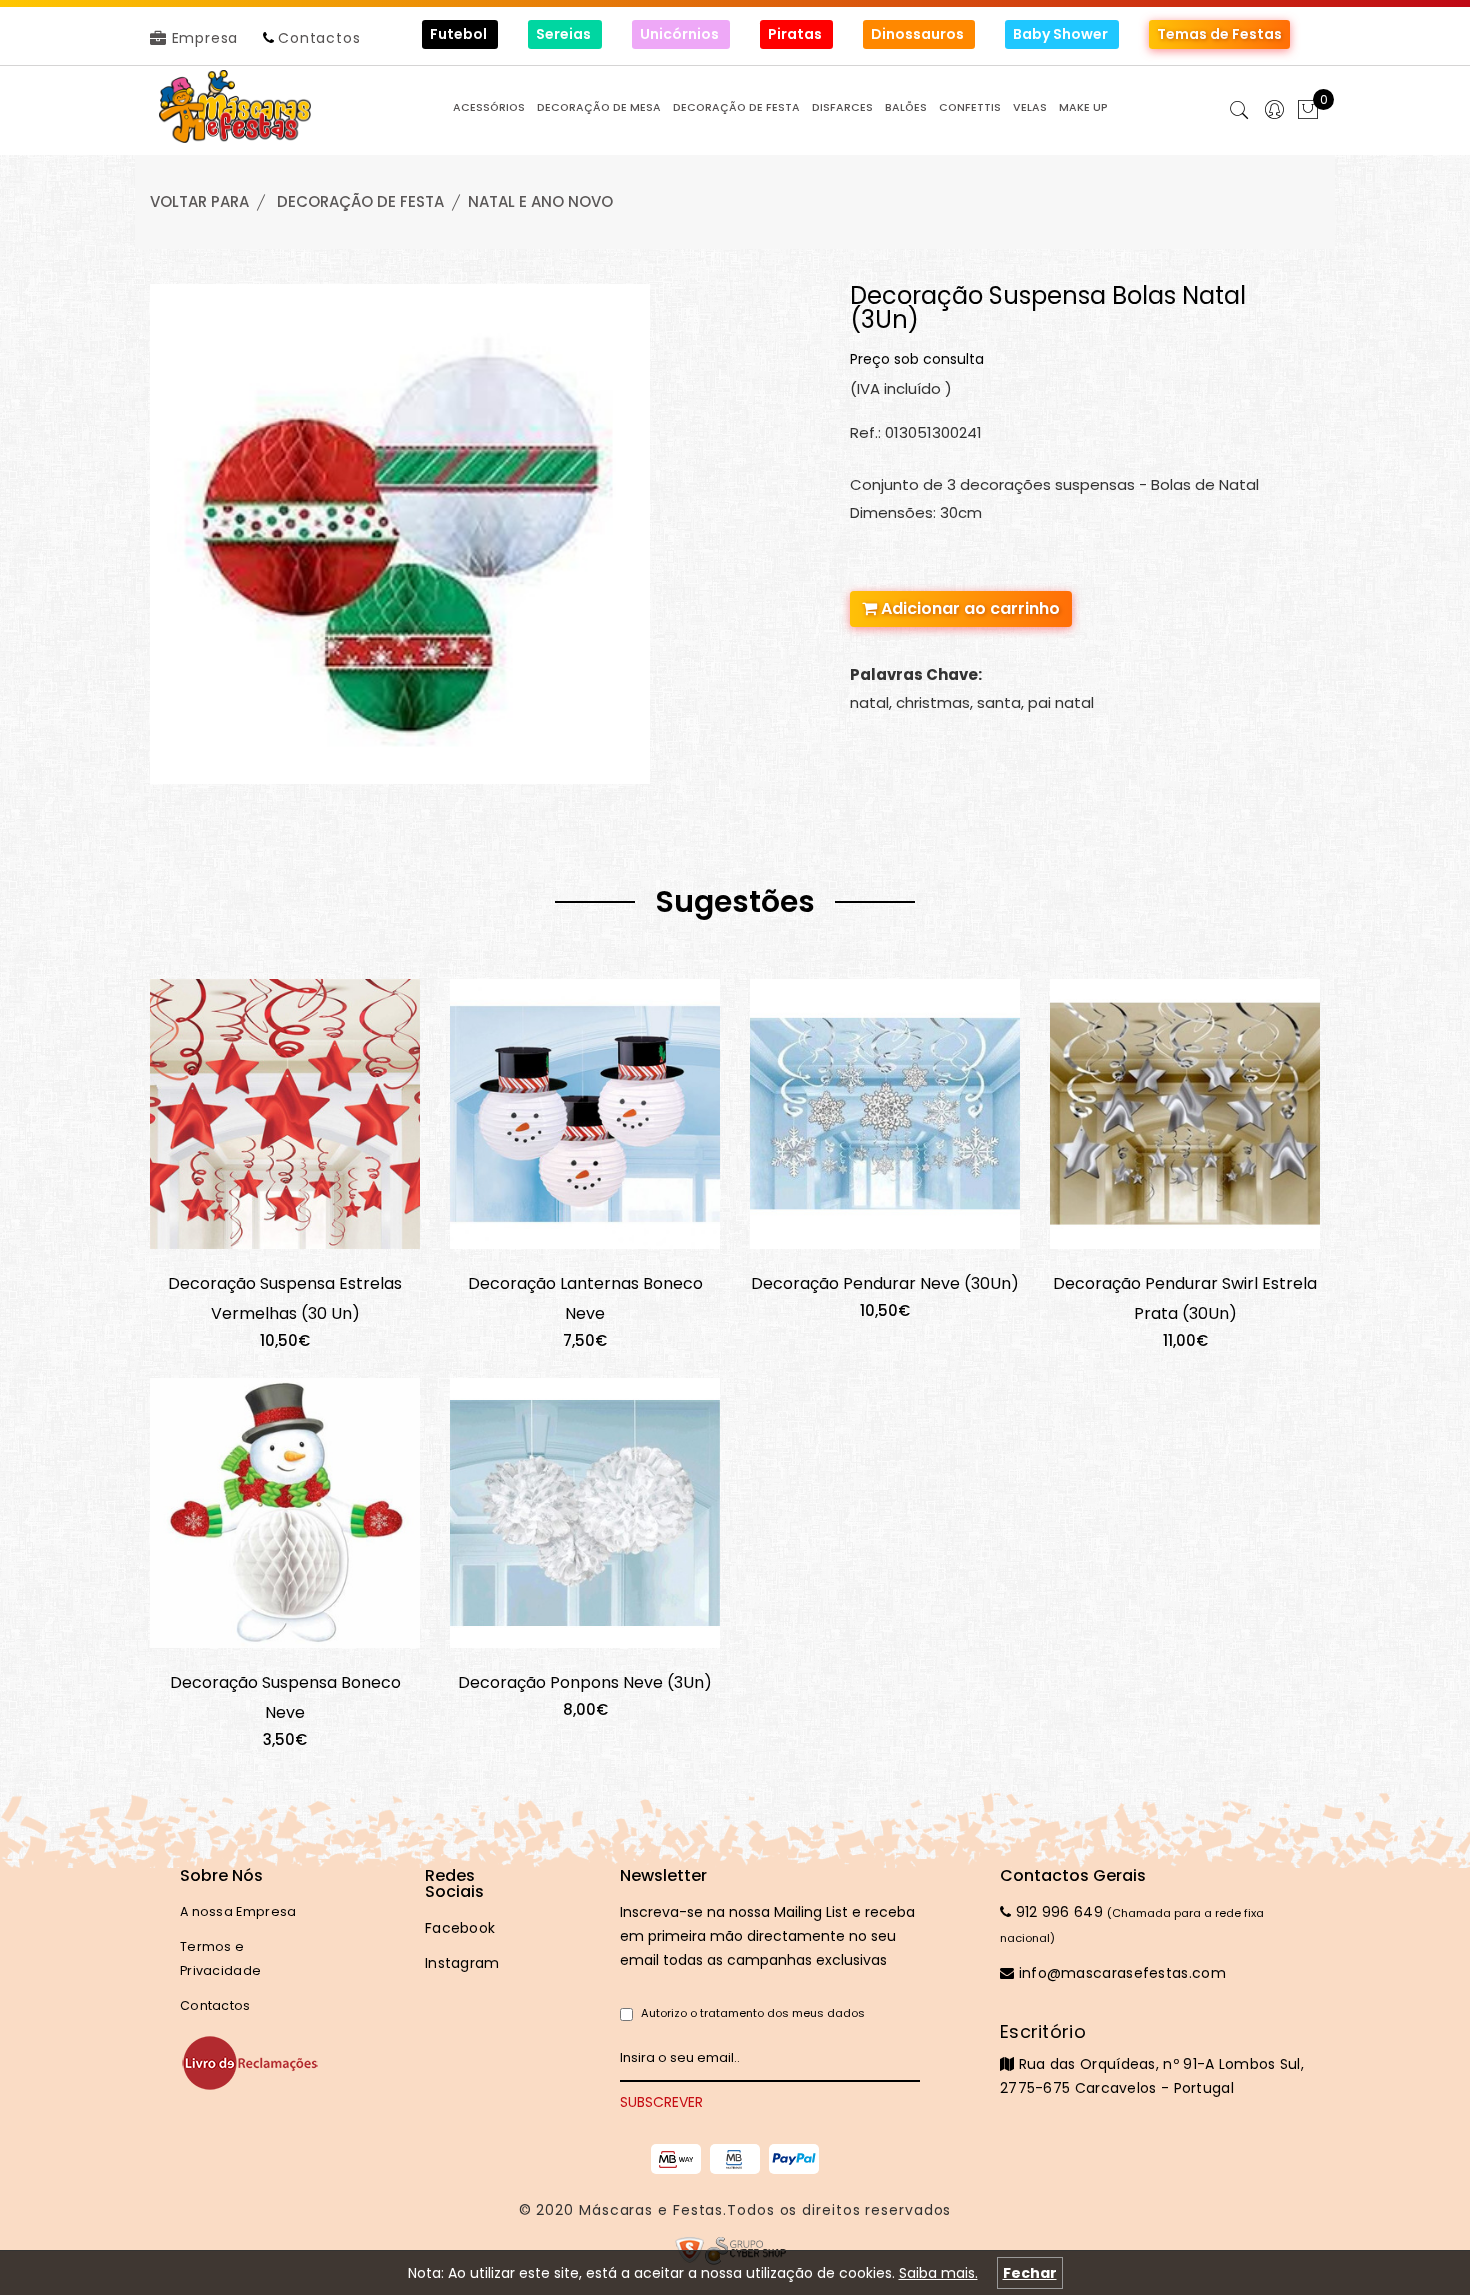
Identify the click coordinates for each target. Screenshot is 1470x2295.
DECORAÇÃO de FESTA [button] (736, 107)
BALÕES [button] (906, 107)
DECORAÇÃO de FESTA (360, 201)
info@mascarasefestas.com (1120, 1973)
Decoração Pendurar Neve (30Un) (885, 1283)
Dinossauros (919, 34)
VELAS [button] (1030, 107)
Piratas (796, 34)
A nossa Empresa (238, 1911)
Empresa (202, 38)
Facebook (460, 1928)
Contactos (319, 38)
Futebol (460, 34)
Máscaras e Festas (651, 2210)
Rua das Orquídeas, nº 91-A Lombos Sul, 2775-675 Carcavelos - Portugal (1152, 2059)
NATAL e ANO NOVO (540, 201)
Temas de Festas (1219, 34)
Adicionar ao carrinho (968, 608)
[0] (1308, 112)
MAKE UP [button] (1083, 107)
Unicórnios (681, 34)
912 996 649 (1057, 1912)
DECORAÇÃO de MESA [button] (599, 107)
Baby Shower (1062, 34)
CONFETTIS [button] (970, 107)
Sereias (565, 34)
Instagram (462, 1963)
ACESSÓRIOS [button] (489, 107)
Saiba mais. (938, 2273)
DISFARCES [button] (842, 107)
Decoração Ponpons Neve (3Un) (585, 1682)
